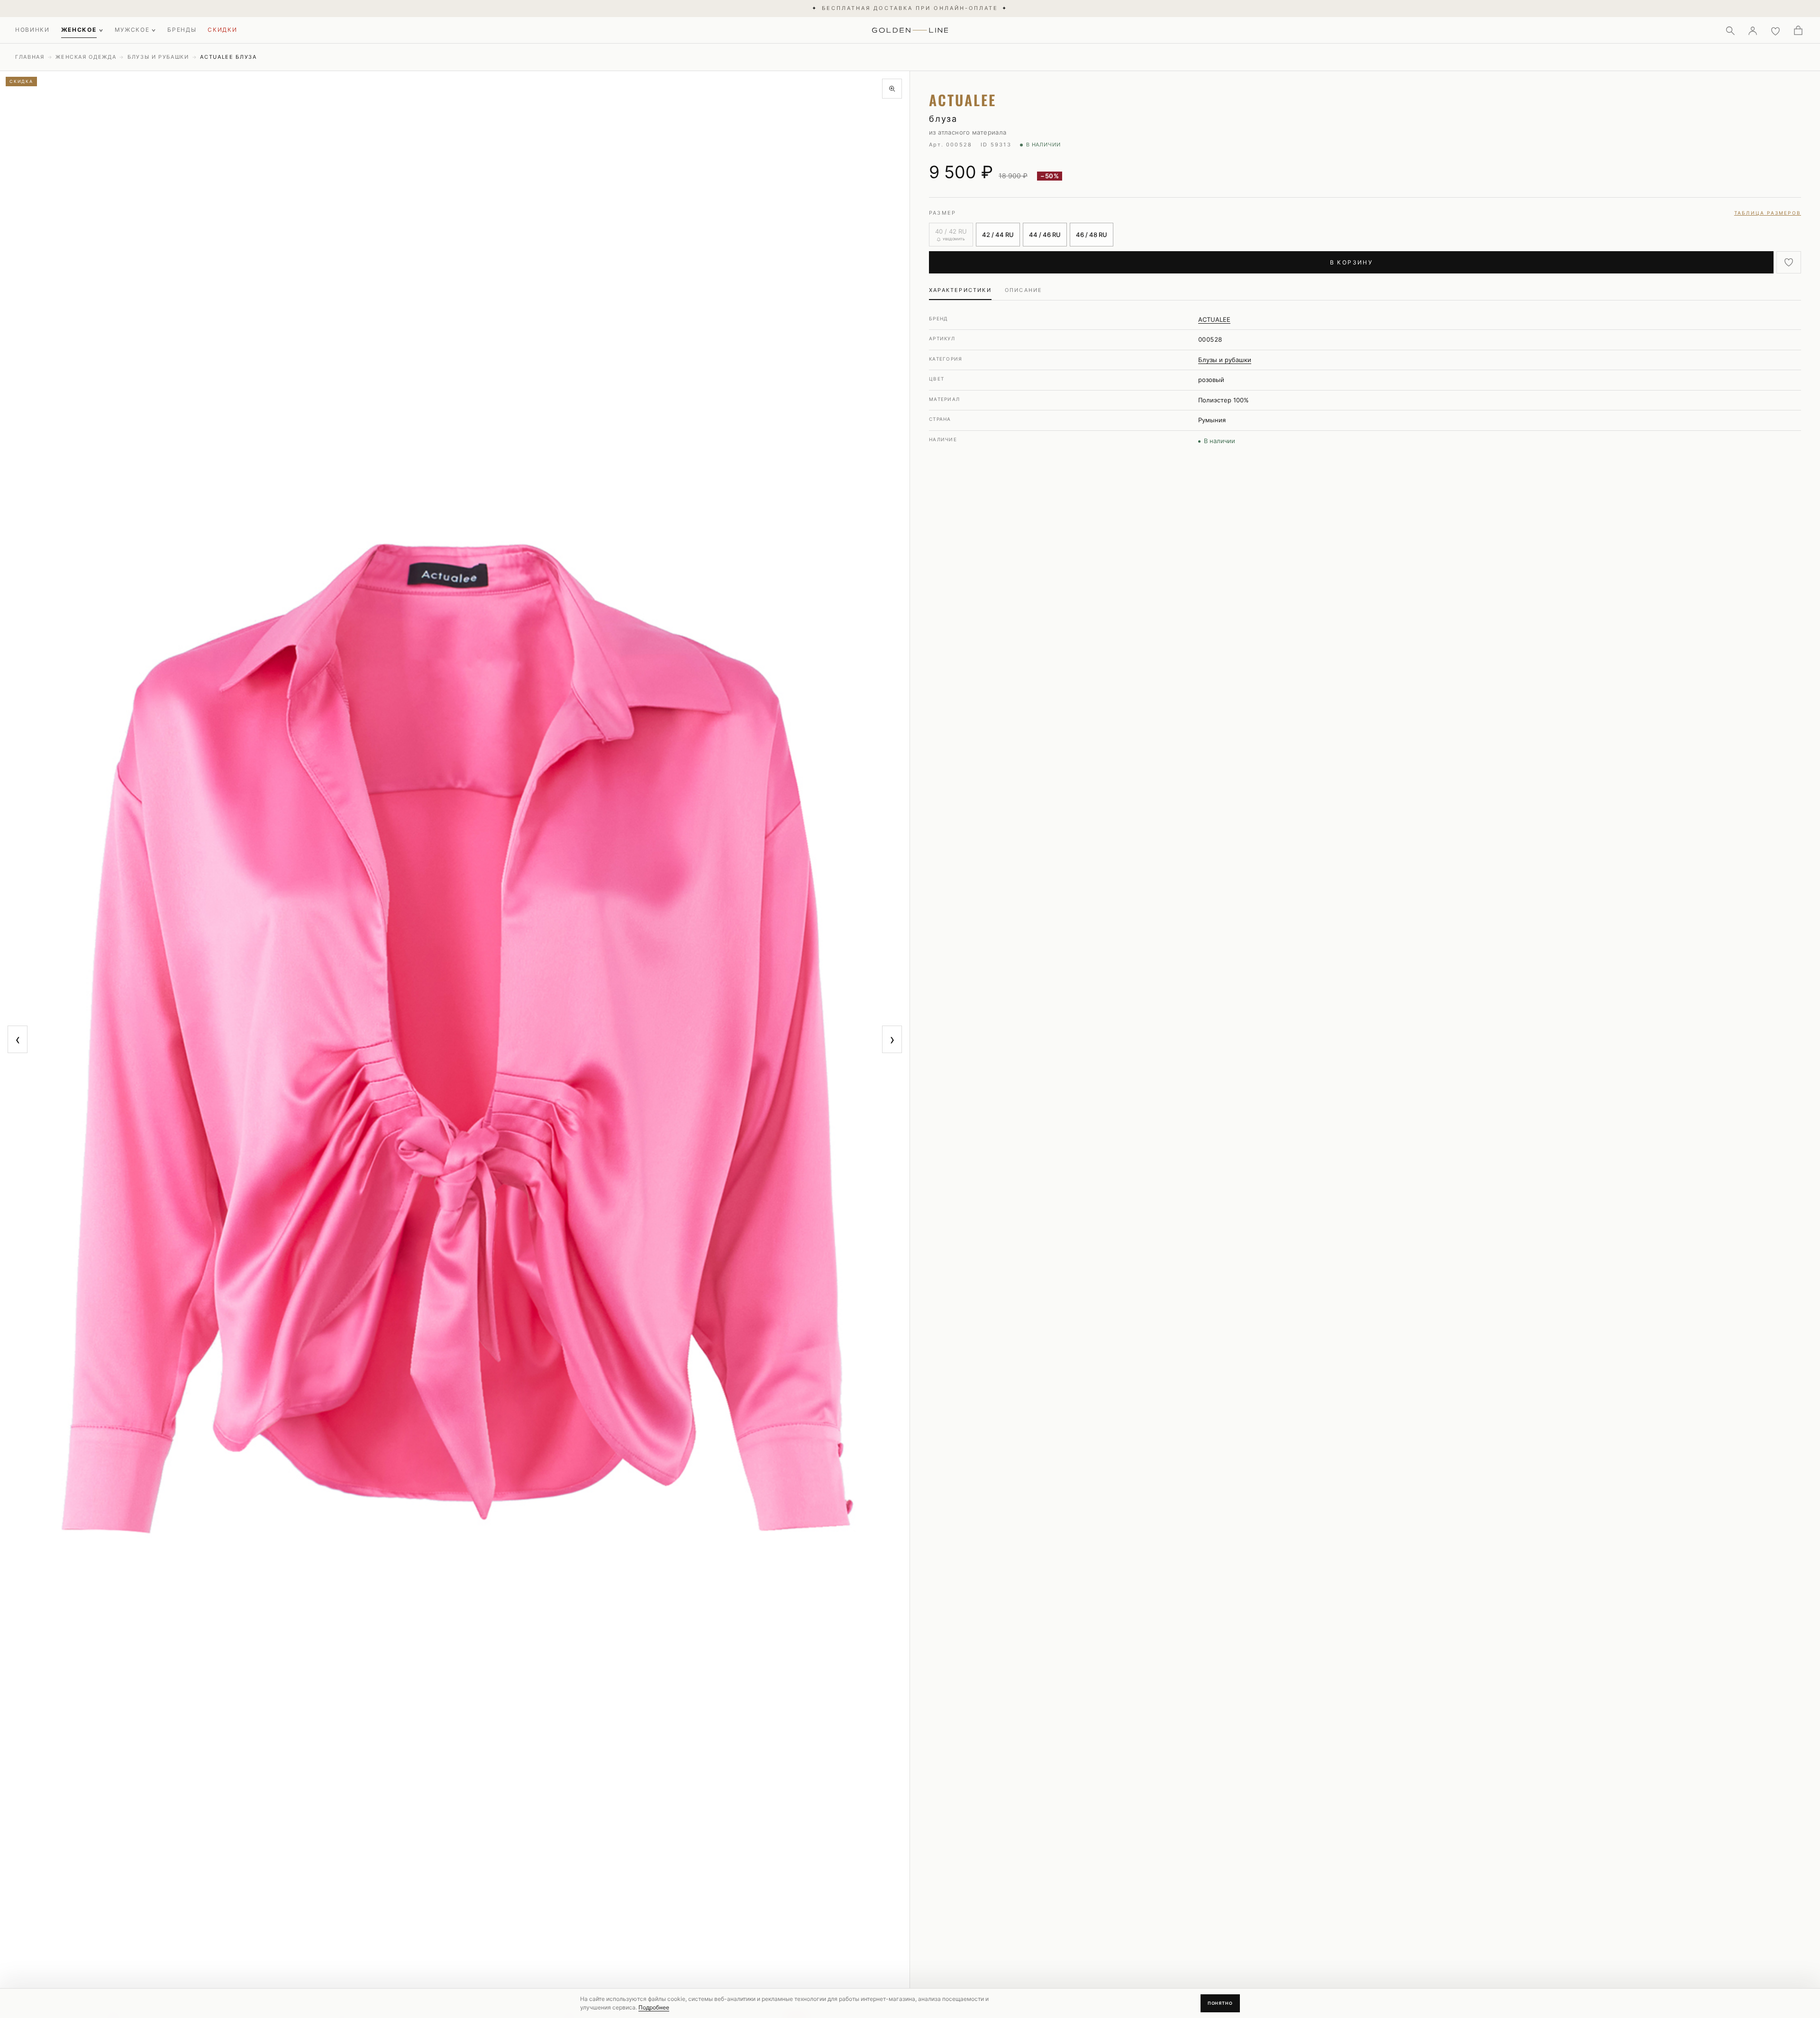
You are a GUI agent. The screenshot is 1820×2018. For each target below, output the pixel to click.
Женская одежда (86, 57)
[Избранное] (1775, 30)
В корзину (1351, 262)
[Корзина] (1798, 30)
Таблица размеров (1768, 213)
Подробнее (654, 2007)
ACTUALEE (1214, 319)
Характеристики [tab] (960, 290)
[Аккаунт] (1753, 30)
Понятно (1220, 2003)
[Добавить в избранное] (1789, 262)
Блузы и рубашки (158, 57)
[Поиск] (1730, 30)
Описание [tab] (1024, 290)
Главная (30, 57)
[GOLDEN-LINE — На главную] (910, 28)
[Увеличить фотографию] (892, 89)
